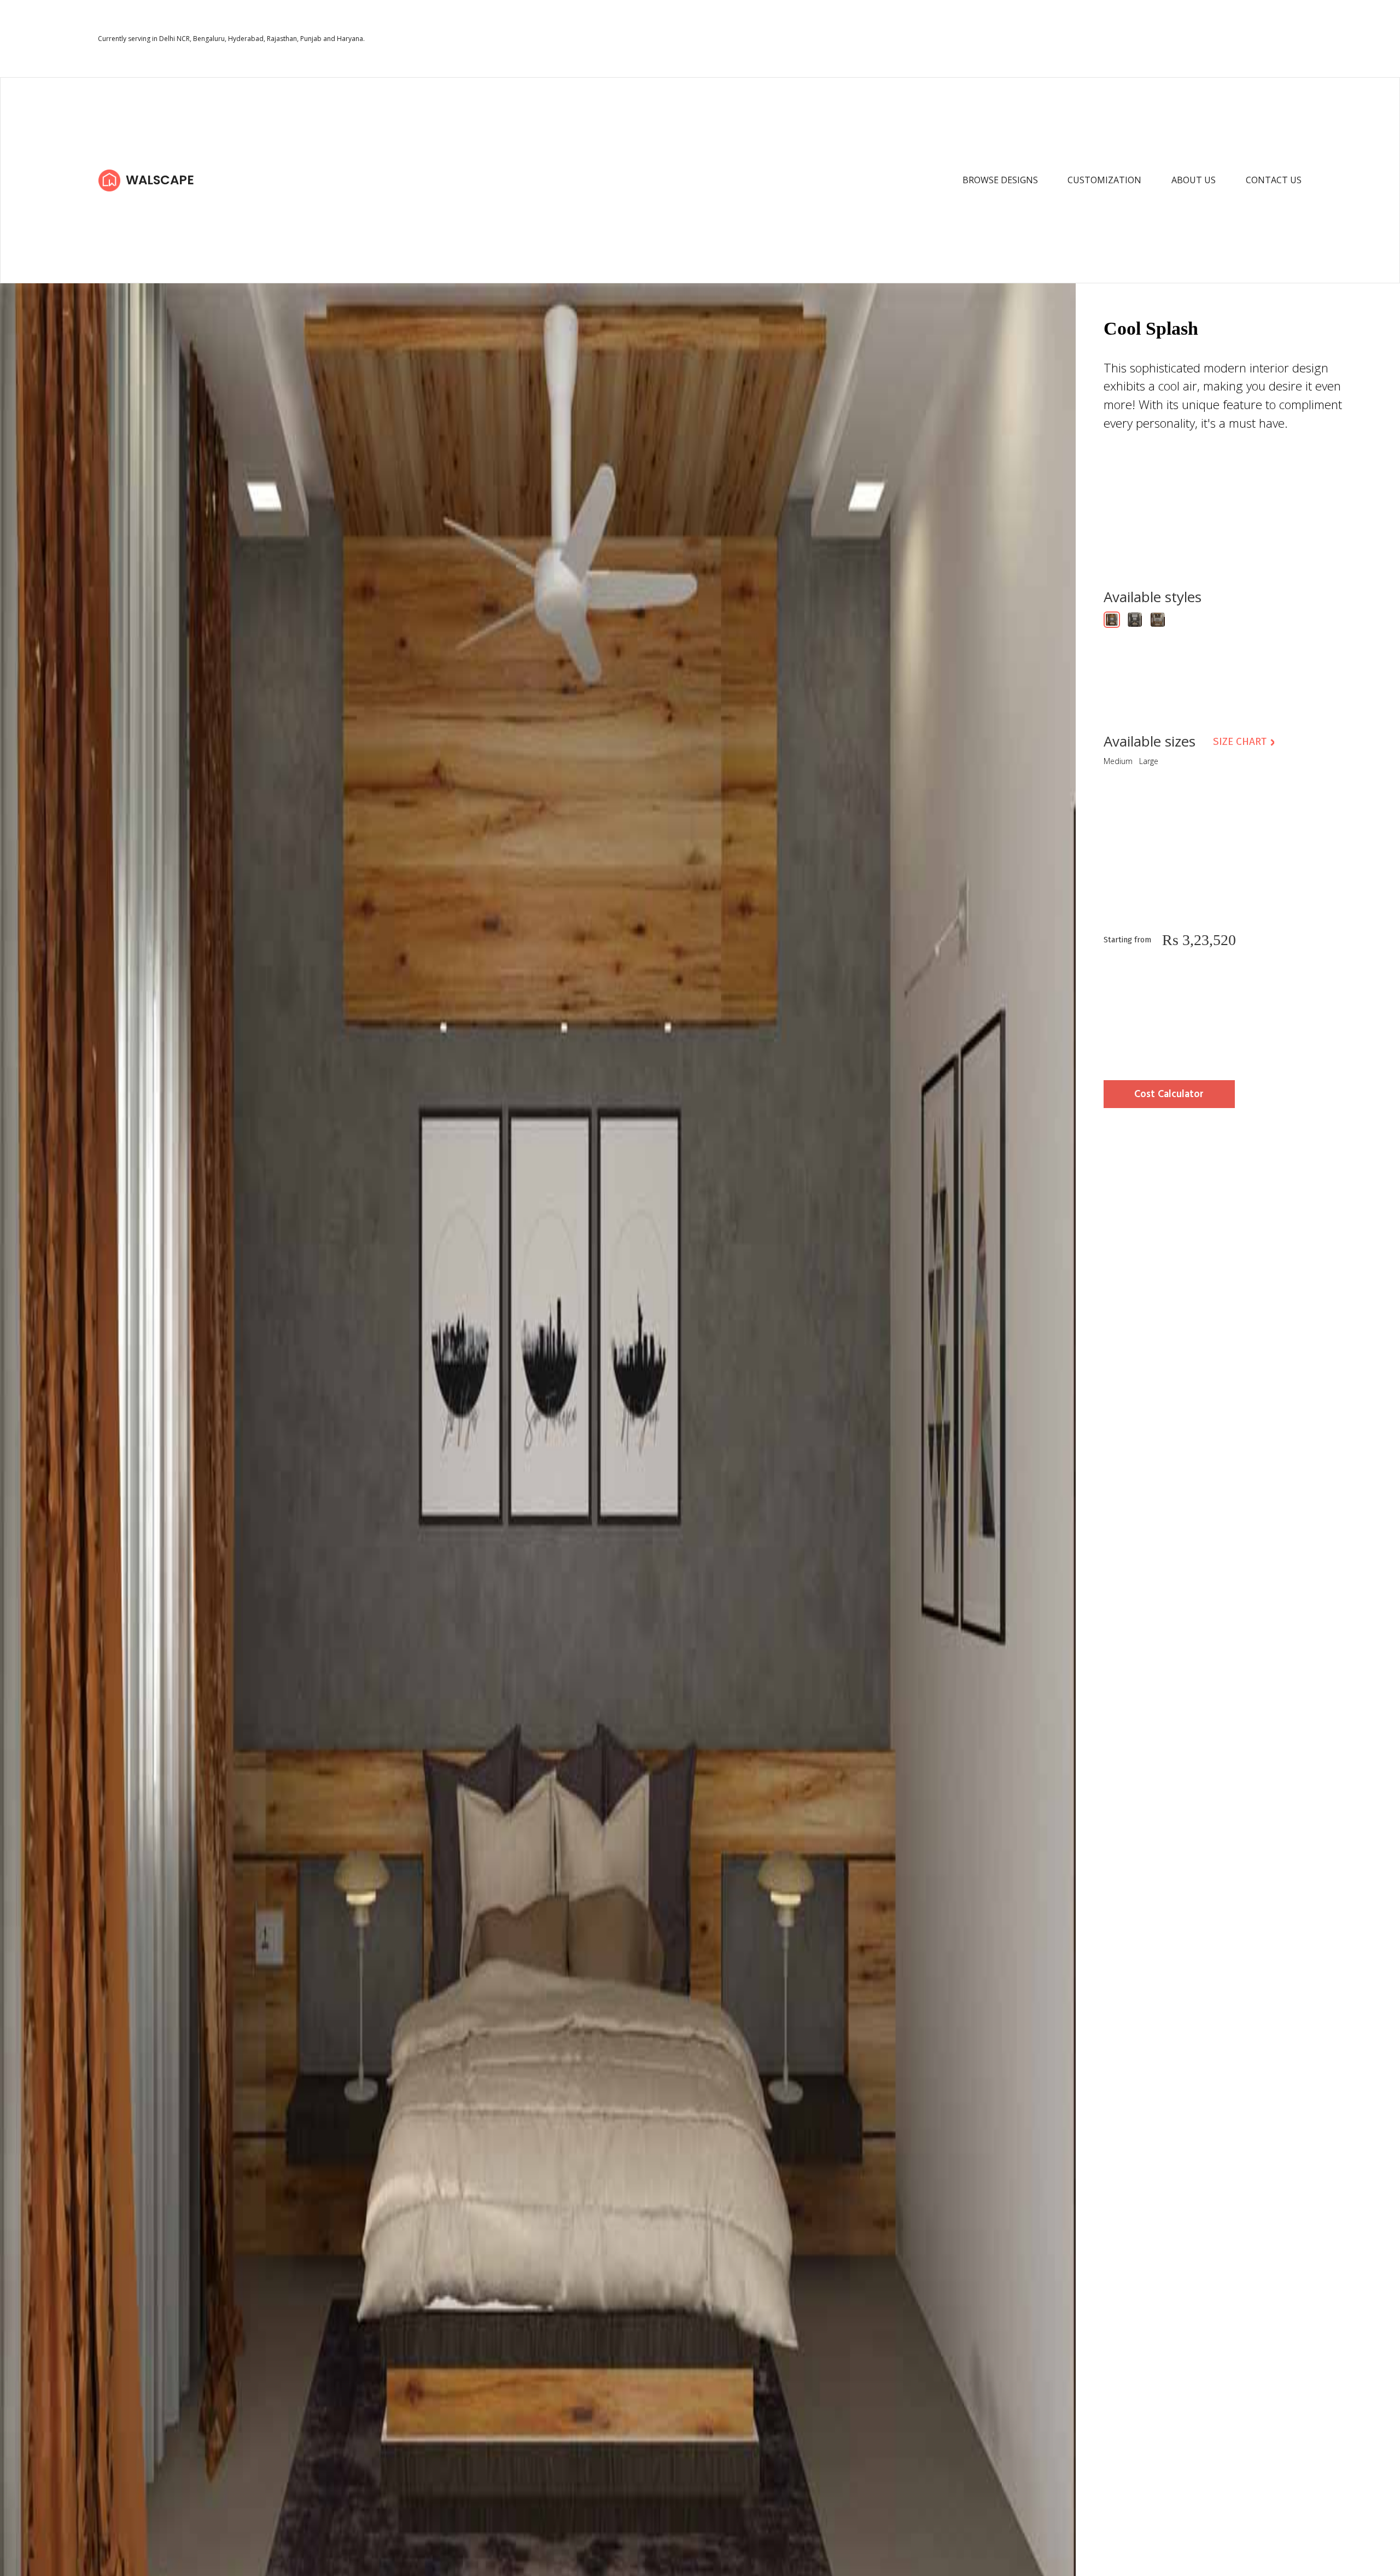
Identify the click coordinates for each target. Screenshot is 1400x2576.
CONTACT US (1274, 180)
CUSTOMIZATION (1104, 180)
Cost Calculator (1169, 1095)
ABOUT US (1194, 180)
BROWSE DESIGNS (1000, 180)
